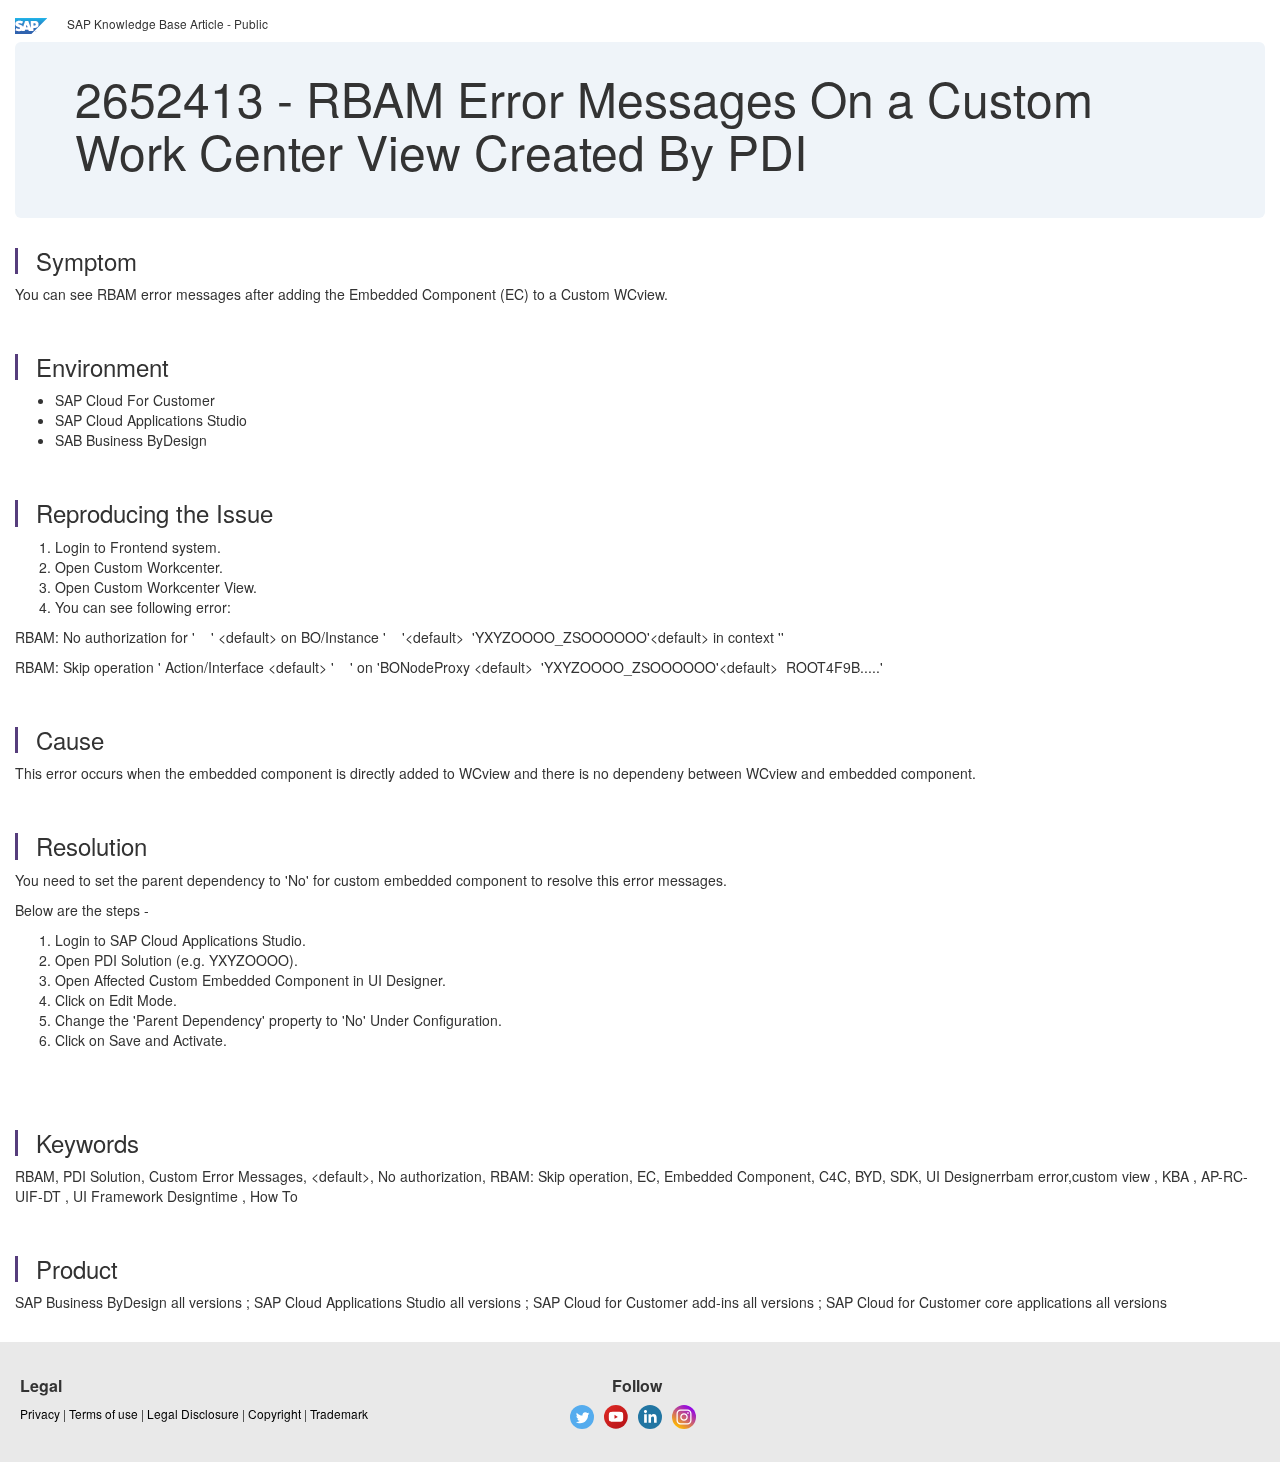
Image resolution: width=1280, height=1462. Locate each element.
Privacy (40, 1413)
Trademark (339, 1413)
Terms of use (103, 1413)
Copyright (274, 1413)
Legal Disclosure (193, 1413)
